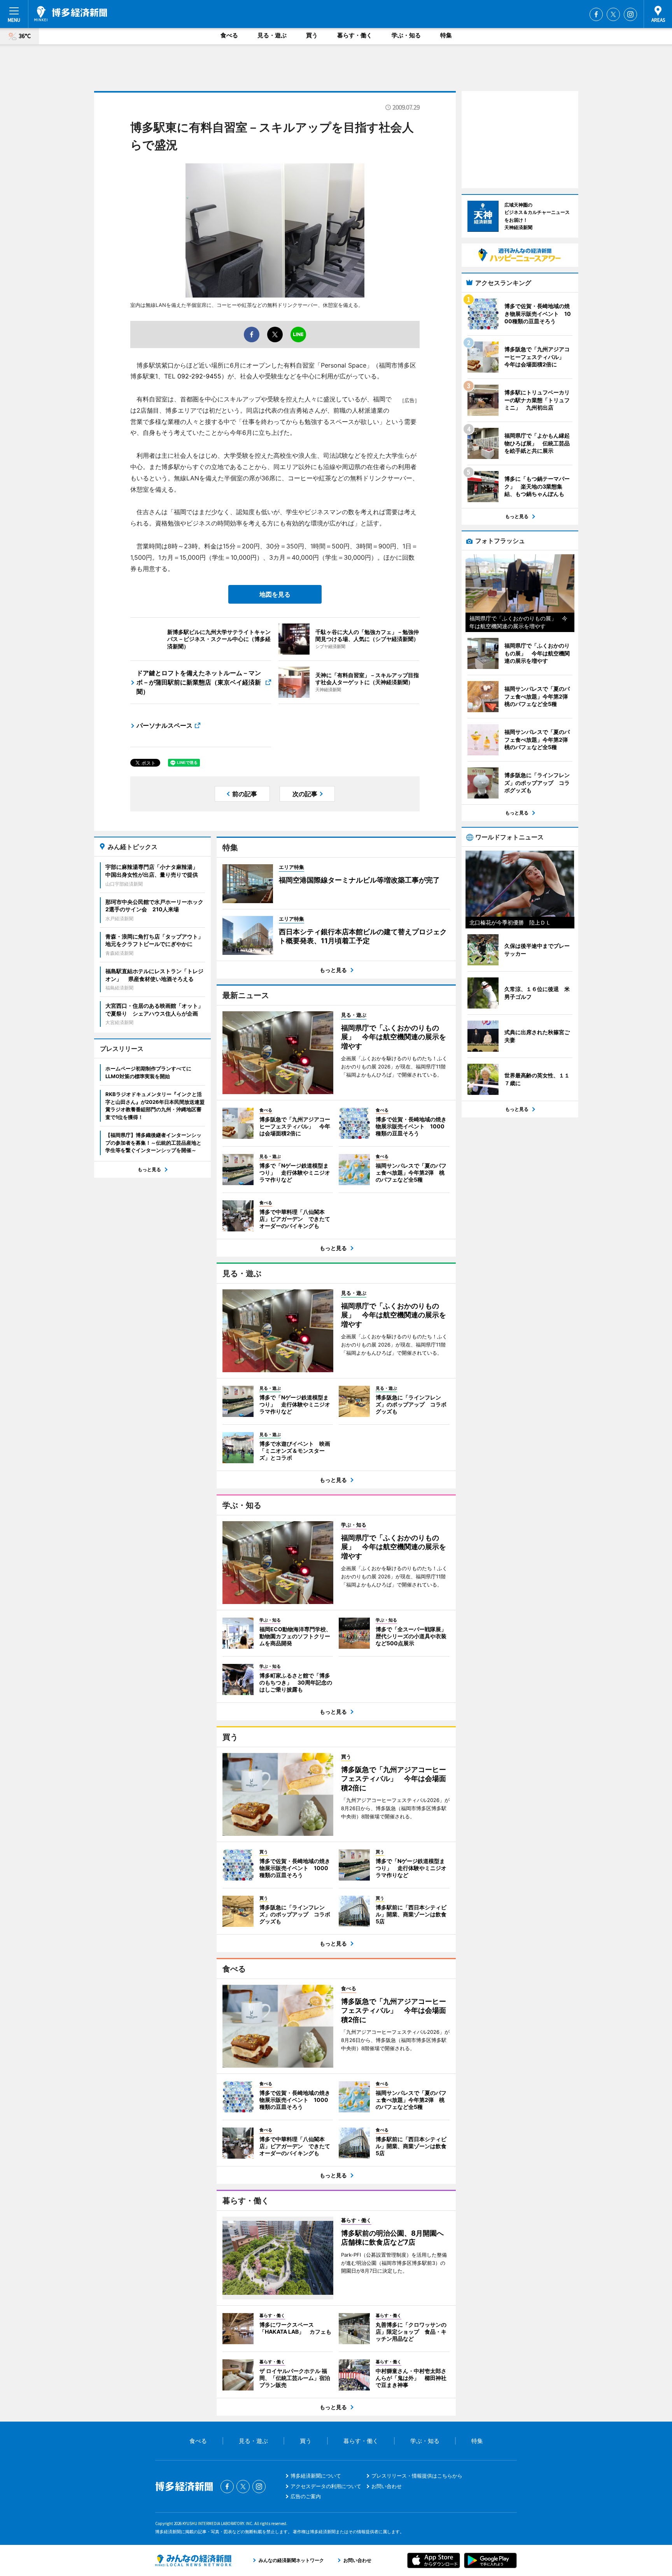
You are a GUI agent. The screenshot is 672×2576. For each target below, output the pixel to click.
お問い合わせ (387, 2486)
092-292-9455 (199, 376)
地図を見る (275, 594)
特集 (446, 35)
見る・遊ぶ (272, 35)
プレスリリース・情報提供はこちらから (417, 2476)
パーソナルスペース (164, 725)
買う (312, 35)
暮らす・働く (355, 35)
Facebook (596, 14)
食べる (229, 35)
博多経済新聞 (71, 14)
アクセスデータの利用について (326, 2486)
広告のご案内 (306, 2496)
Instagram (630, 14)
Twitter (613, 14)
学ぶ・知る (406, 35)
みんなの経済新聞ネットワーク (193, 2560)
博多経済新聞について (316, 2476)
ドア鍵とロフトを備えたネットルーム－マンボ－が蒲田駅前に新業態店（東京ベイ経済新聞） (199, 682)
